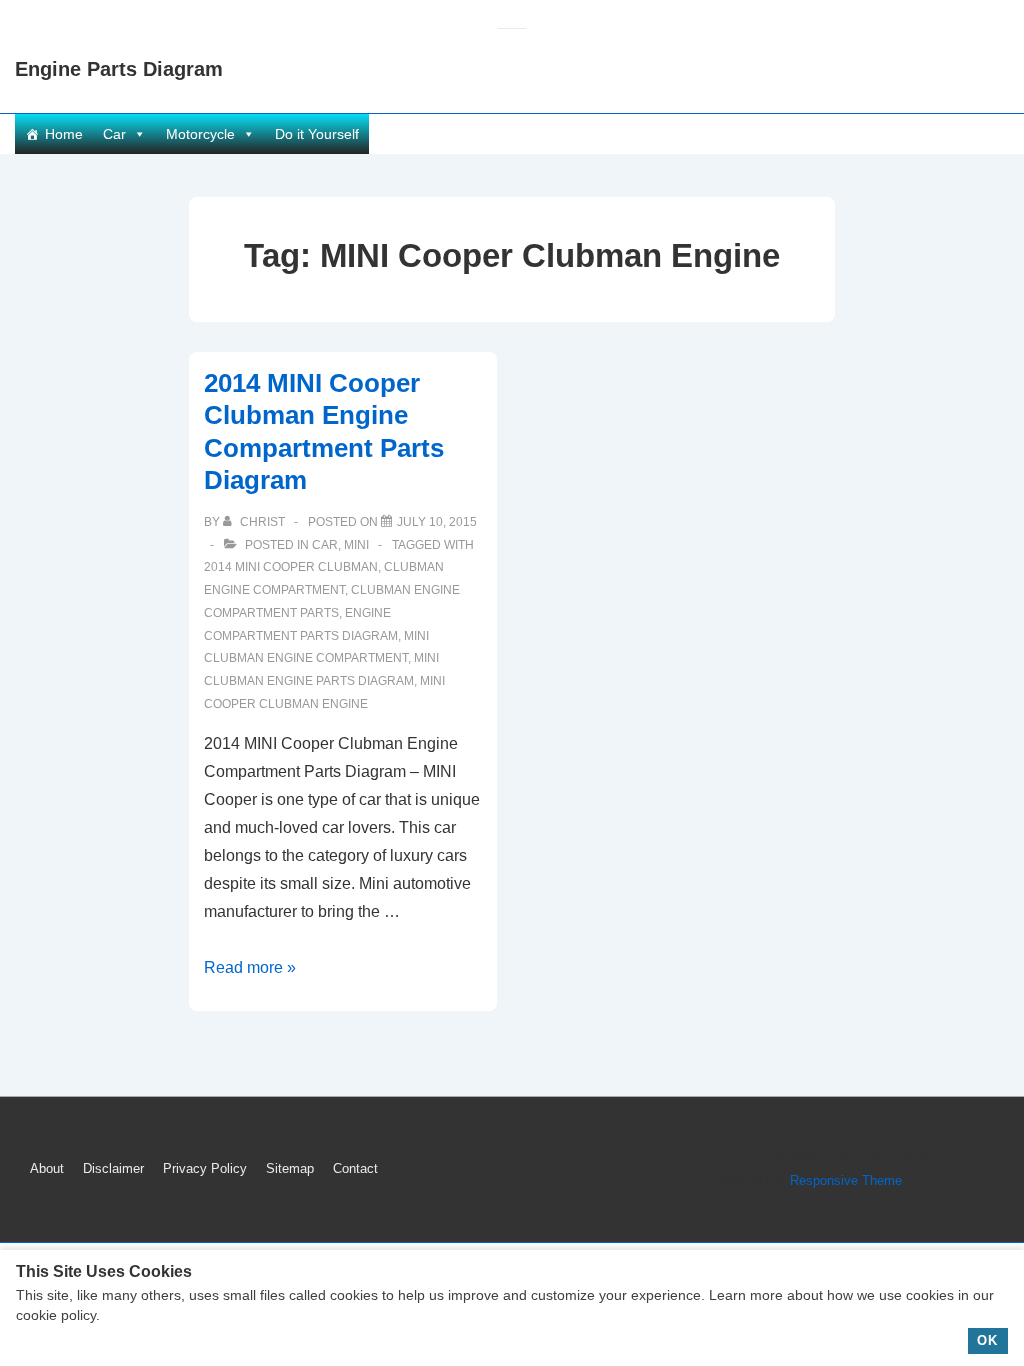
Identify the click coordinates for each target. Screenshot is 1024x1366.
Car (114, 134)
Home (64, 134)
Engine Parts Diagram (119, 69)
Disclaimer (113, 1168)
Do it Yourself (317, 134)
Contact (355, 1168)
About (47, 1168)
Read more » (250, 967)
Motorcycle (200, 134)
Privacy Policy (205, 1168)
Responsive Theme (846, 1180)
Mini (356, 545)
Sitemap (290, 1168)
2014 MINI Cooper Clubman (291, 567)
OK (987, 1340)
